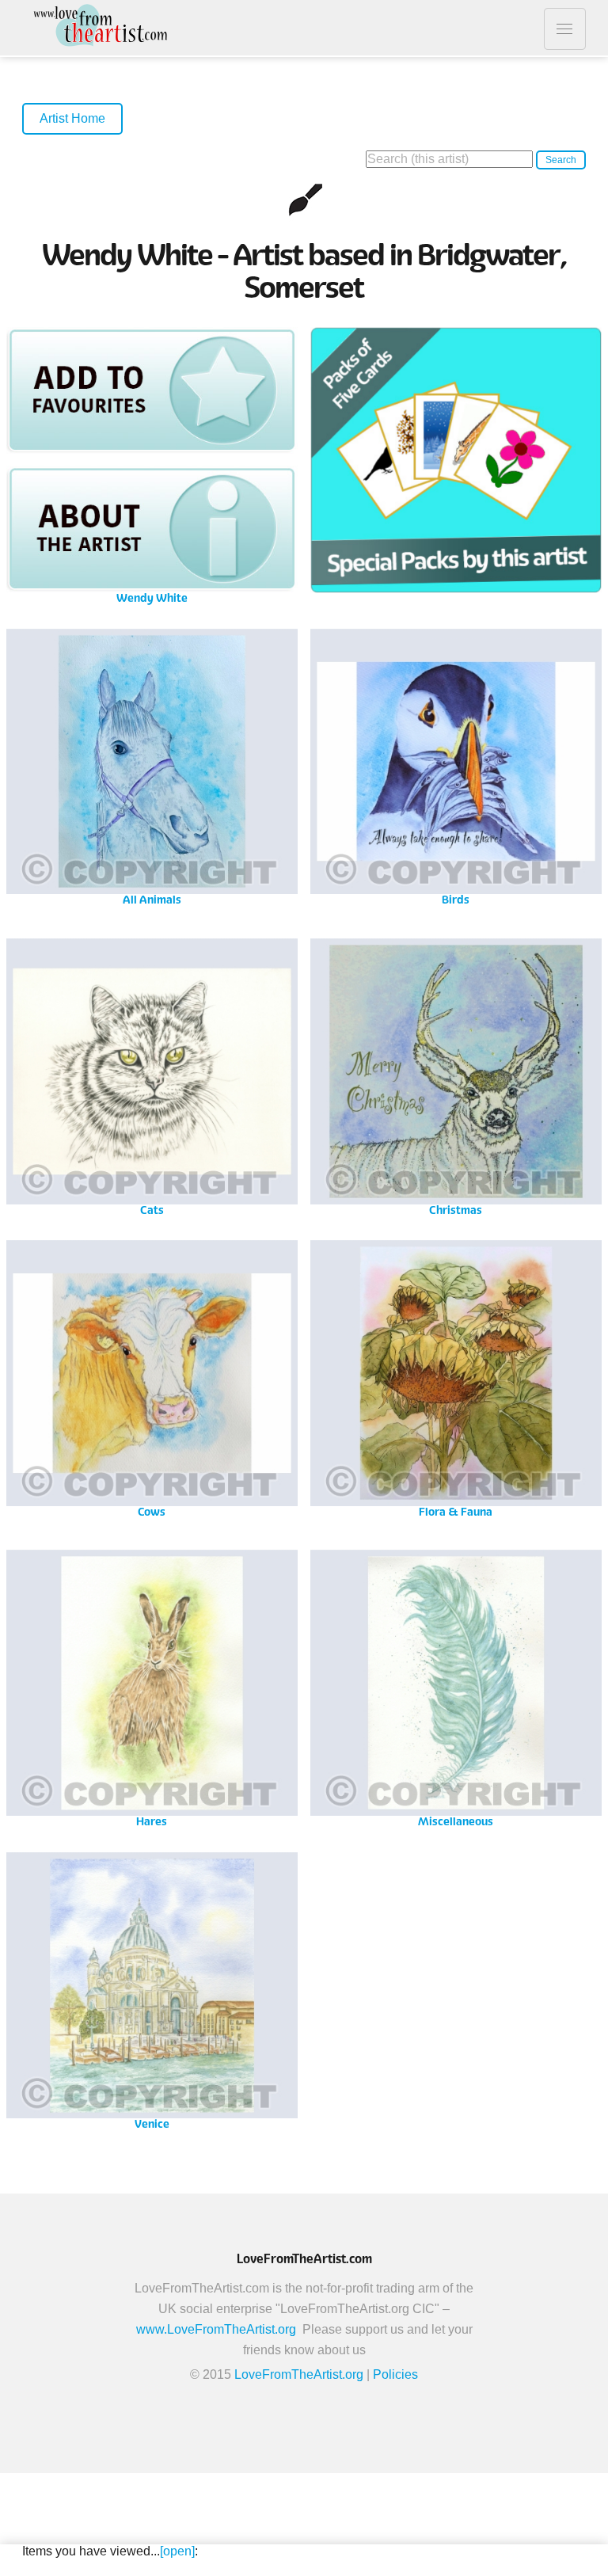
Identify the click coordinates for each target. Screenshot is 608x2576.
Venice (152, 1990)
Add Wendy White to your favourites (152, 390)
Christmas (456, 1076)
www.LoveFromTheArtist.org (216, 2329)
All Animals (152, 766)
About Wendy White (152, 529)
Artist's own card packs (456, 464)
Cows (152, 1377)
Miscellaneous (456, 1687)
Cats (152, 1076)
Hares (152, 1687)
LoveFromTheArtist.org (299, 2374)
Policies (395, 2374)
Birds (456, 766)
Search (561, 160)
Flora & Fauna (456, 1377)
